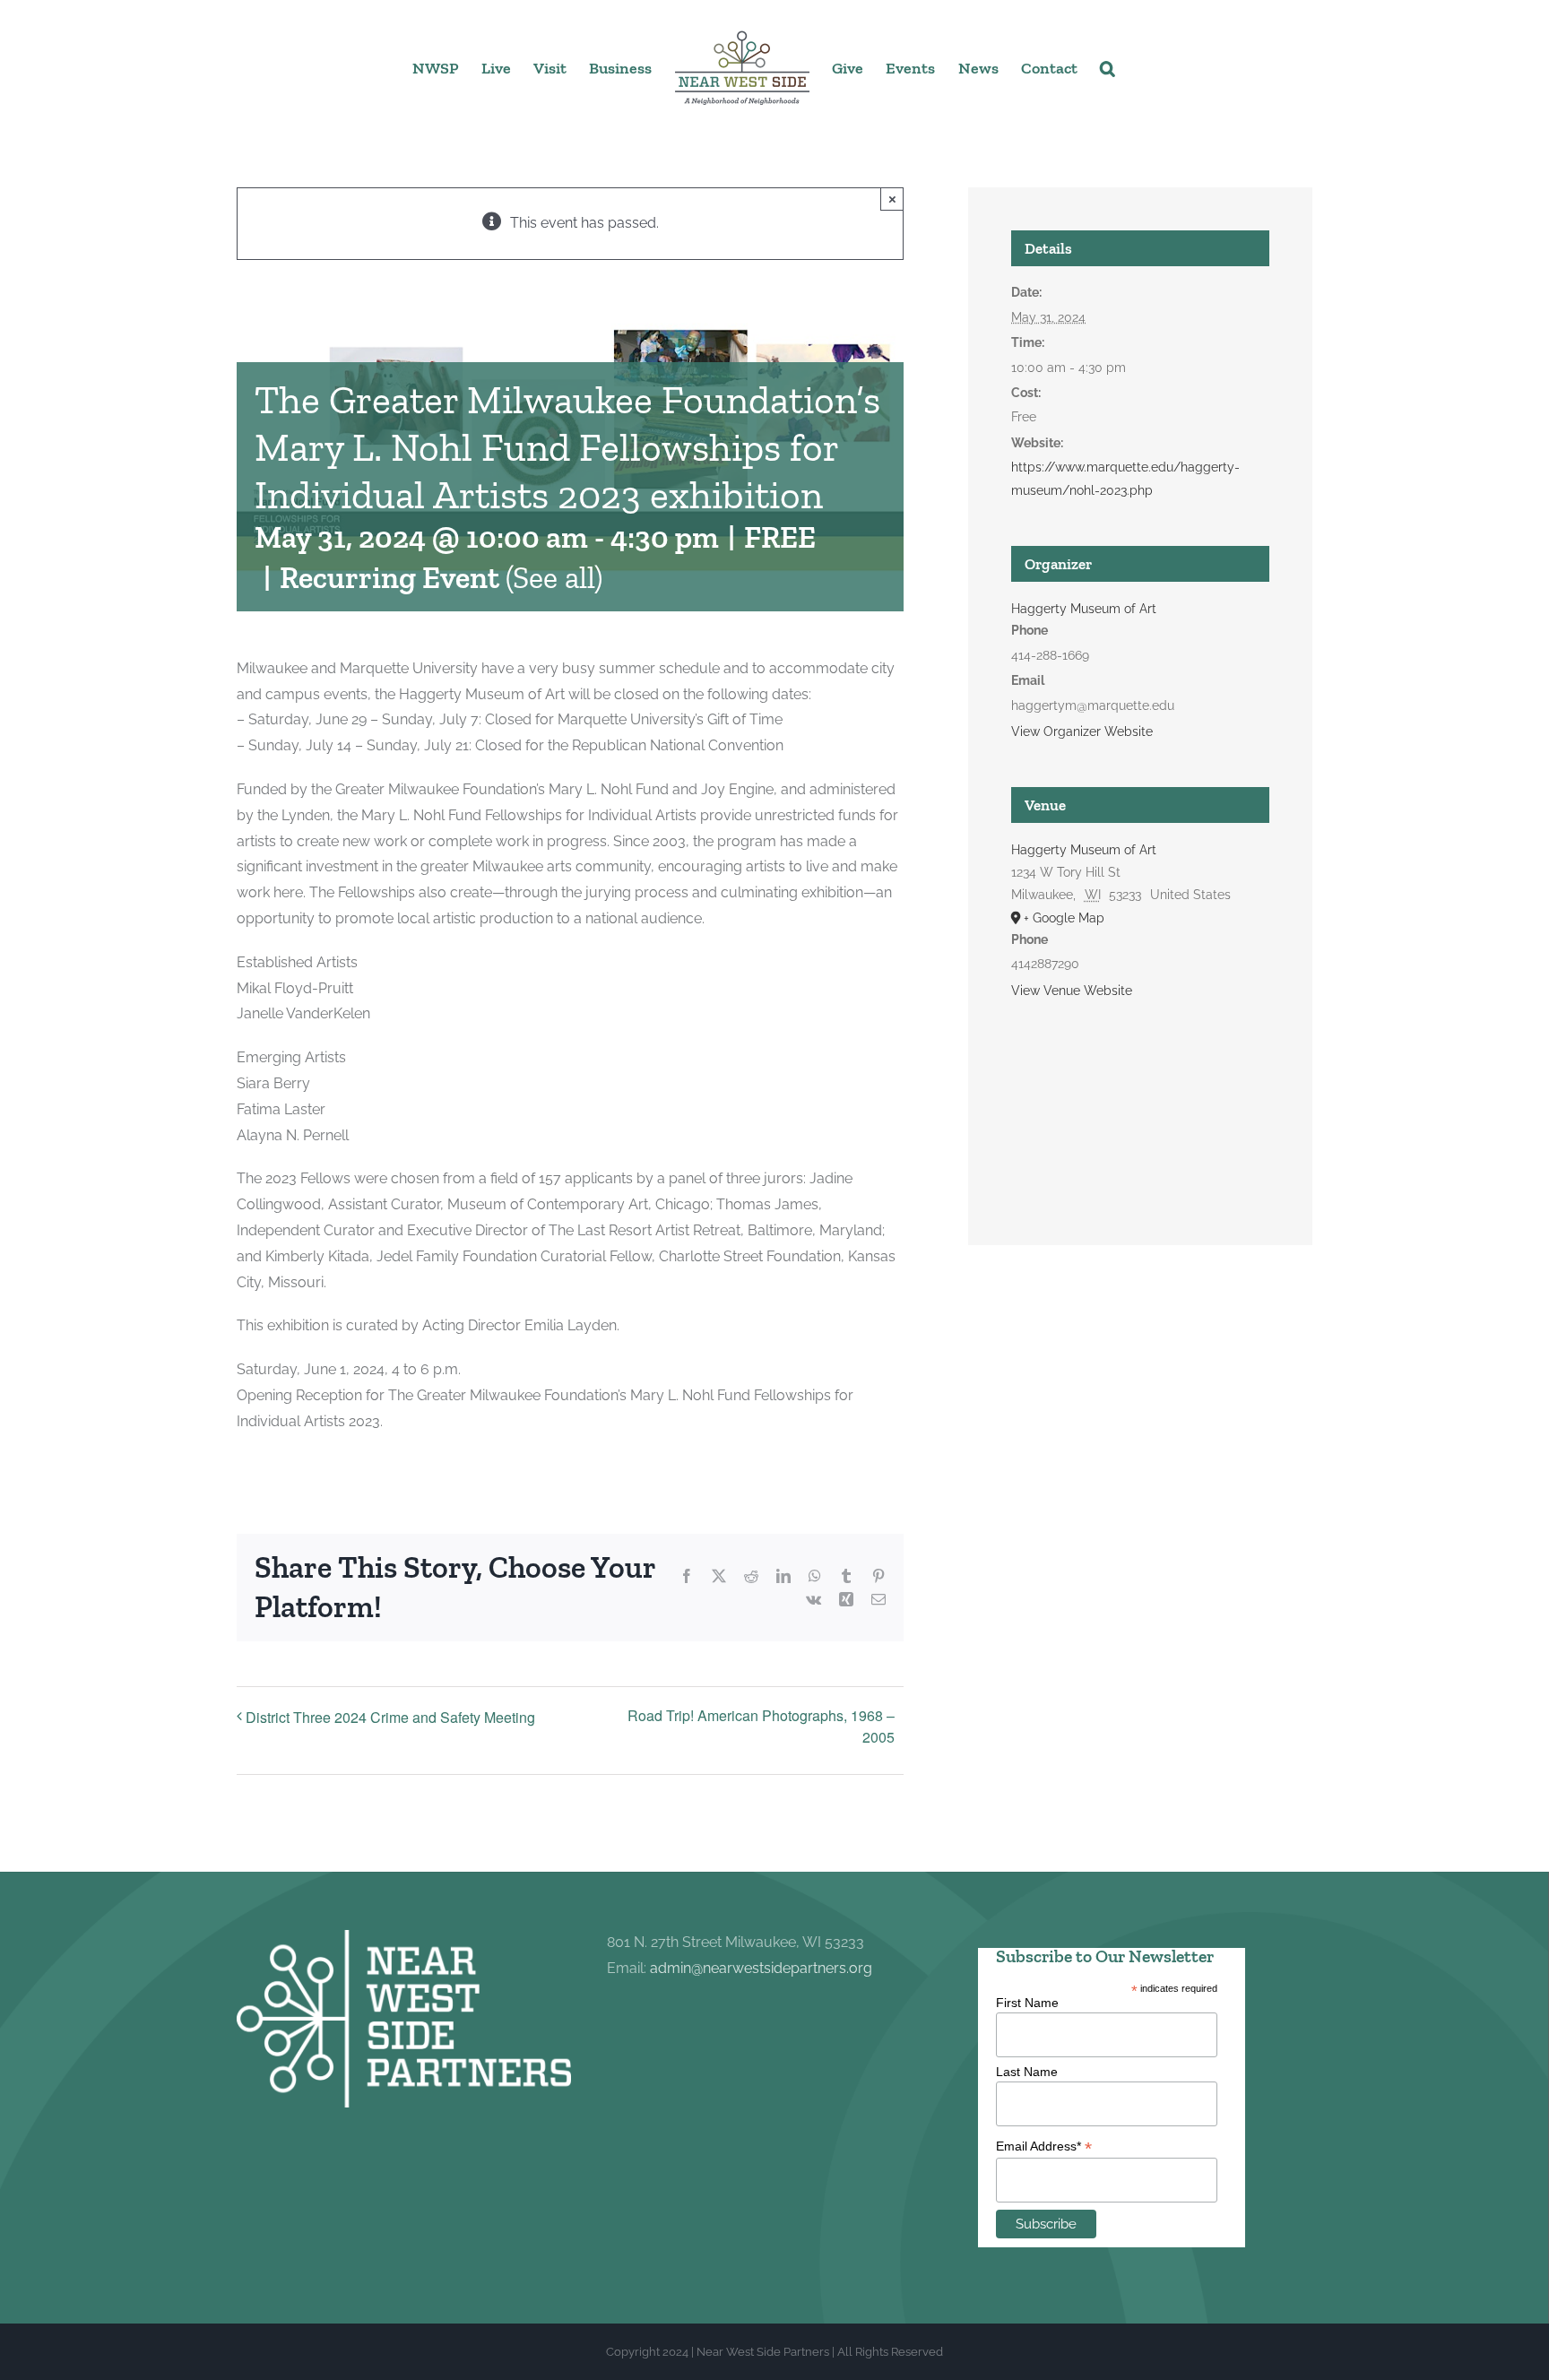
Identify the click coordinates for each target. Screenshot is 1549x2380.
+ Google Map (1064, 918)
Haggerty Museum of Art (1084, 609)
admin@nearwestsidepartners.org (761, 1968)
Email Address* (1044, 2146)
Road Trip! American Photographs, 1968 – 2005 (761, 1726)
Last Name (1027, 2072)
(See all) (554, 578)
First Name (1027, 2003)
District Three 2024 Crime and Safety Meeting (390, 1717)
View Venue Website (1072, 991)
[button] (1107, 67)
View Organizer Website (1082, 731)
